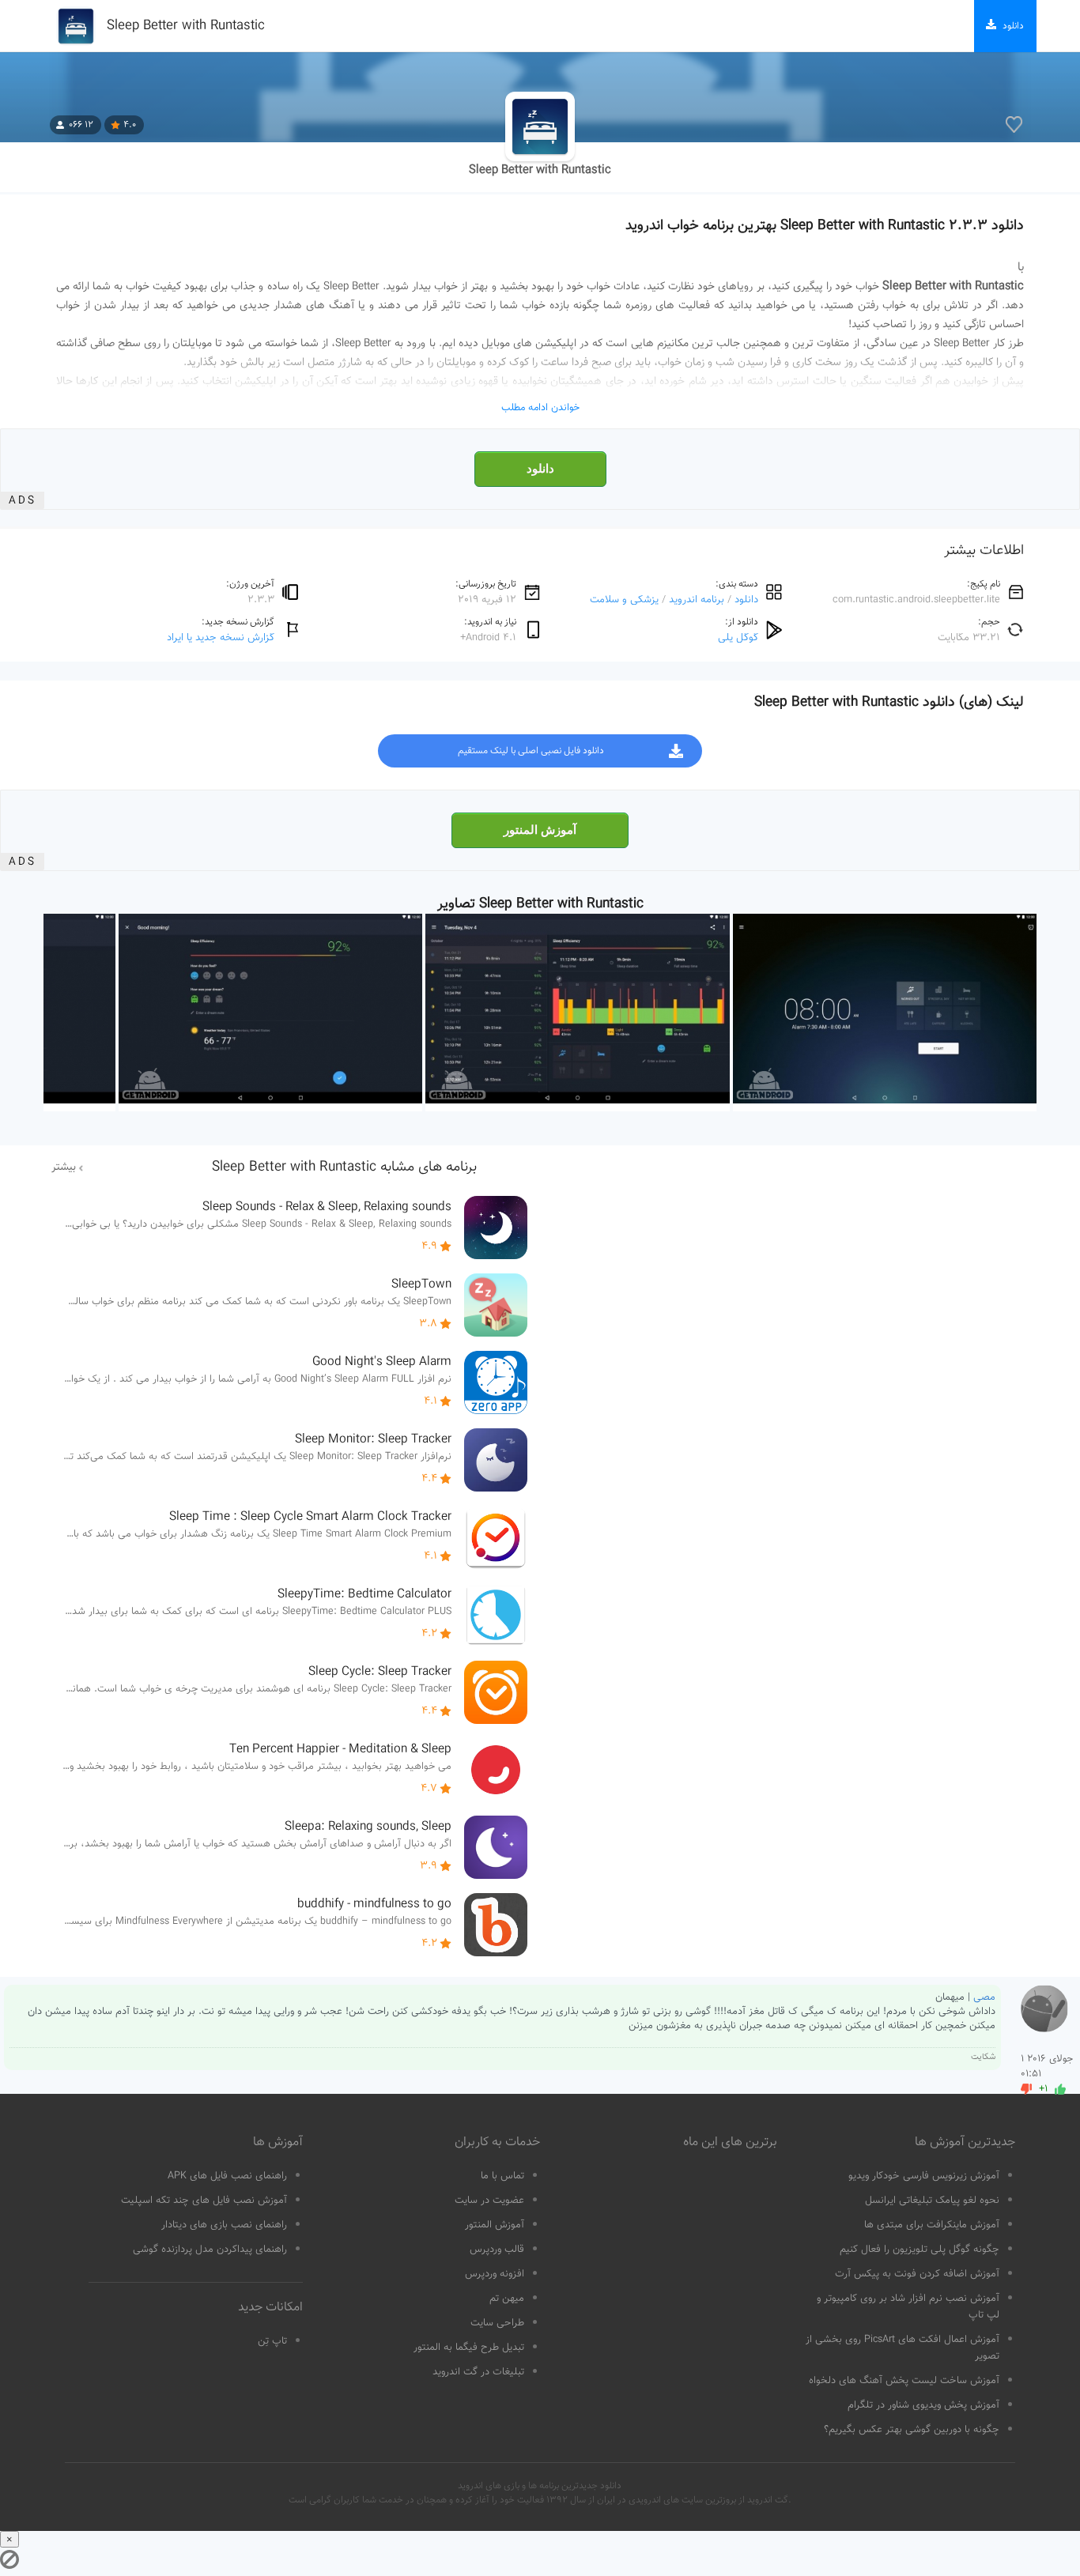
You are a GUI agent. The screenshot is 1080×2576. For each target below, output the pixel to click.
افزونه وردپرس (495, 2274)
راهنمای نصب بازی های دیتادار (224, 2225)
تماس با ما (502, 2176)
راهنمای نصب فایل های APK (227, 2176)
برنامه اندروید (697, 600)
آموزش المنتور (540, 830)
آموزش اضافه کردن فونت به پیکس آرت (917, 2274)
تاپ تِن (272, 2341)
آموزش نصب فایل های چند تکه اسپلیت (204, 2201)
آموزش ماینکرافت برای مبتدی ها (932, 2225)
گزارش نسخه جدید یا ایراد (221, 637)
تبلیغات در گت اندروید (478, 2372)
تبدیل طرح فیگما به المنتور (469, 2348)
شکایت (983, 2057)
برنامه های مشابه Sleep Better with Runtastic (344, 1167)
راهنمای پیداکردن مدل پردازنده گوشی (210, 2250)
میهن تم (507, 2299)
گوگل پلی (738, 637)
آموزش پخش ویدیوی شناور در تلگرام (923, 2405)
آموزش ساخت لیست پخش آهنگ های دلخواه (904, 2381)
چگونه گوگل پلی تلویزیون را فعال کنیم (920, 2250)
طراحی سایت (497, 2323)
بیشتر (64, 1167)
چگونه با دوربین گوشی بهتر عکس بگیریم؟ (912, 2430)
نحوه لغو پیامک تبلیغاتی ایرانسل (932, 2201)
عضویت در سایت (489, 2201)
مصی (984, 1997)
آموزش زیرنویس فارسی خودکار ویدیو (924, 2176)
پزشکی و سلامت (624, 600)
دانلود (540, 469)
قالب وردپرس (497, 2250)
